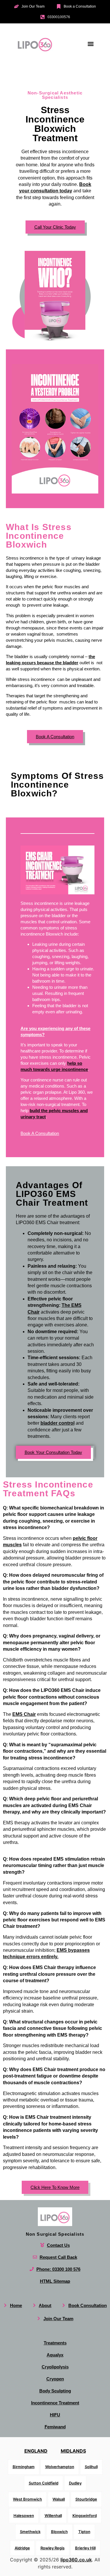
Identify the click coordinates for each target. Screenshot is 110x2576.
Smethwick (30, 2532)
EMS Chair (24, 1714)
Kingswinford (85, 2515)
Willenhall (53, 2515)
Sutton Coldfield (44, 2483)
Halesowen (24, 2515)
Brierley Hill (85, 2548)
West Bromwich (27, 2499)
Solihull (91, 2467)
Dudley (75, 2483)
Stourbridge (86, 2499)
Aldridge (22, 2548)
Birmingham (24, 2467)
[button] (90, 44)
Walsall (59, 2499)
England (36, 2451)
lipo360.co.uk (76, 2560)
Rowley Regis (53, 2548)
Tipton (84, 2532)
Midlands (73, 2451)
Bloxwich (59, 2532)
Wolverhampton (60, 2467)
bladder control (57, 1423)
